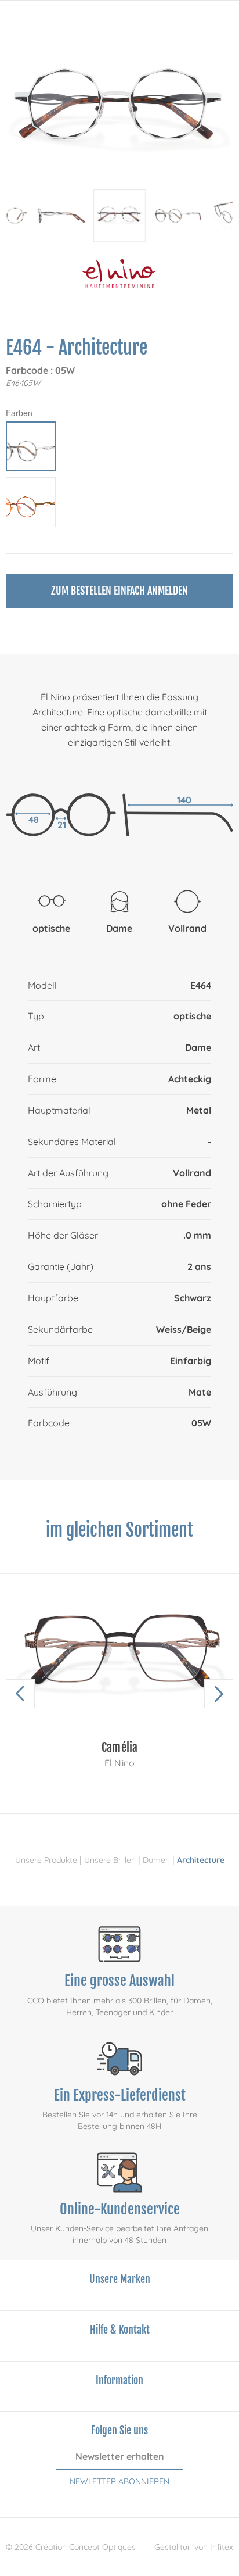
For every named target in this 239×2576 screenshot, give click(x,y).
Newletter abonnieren (119, 2481)
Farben (19, 413)
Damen (156, 1860)
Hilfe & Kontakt (120, 2330)
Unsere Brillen (110, 1860)
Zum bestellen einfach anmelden (119, 591)
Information (119, 2380)
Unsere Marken (120, 2279)
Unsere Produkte (46, 1860)
